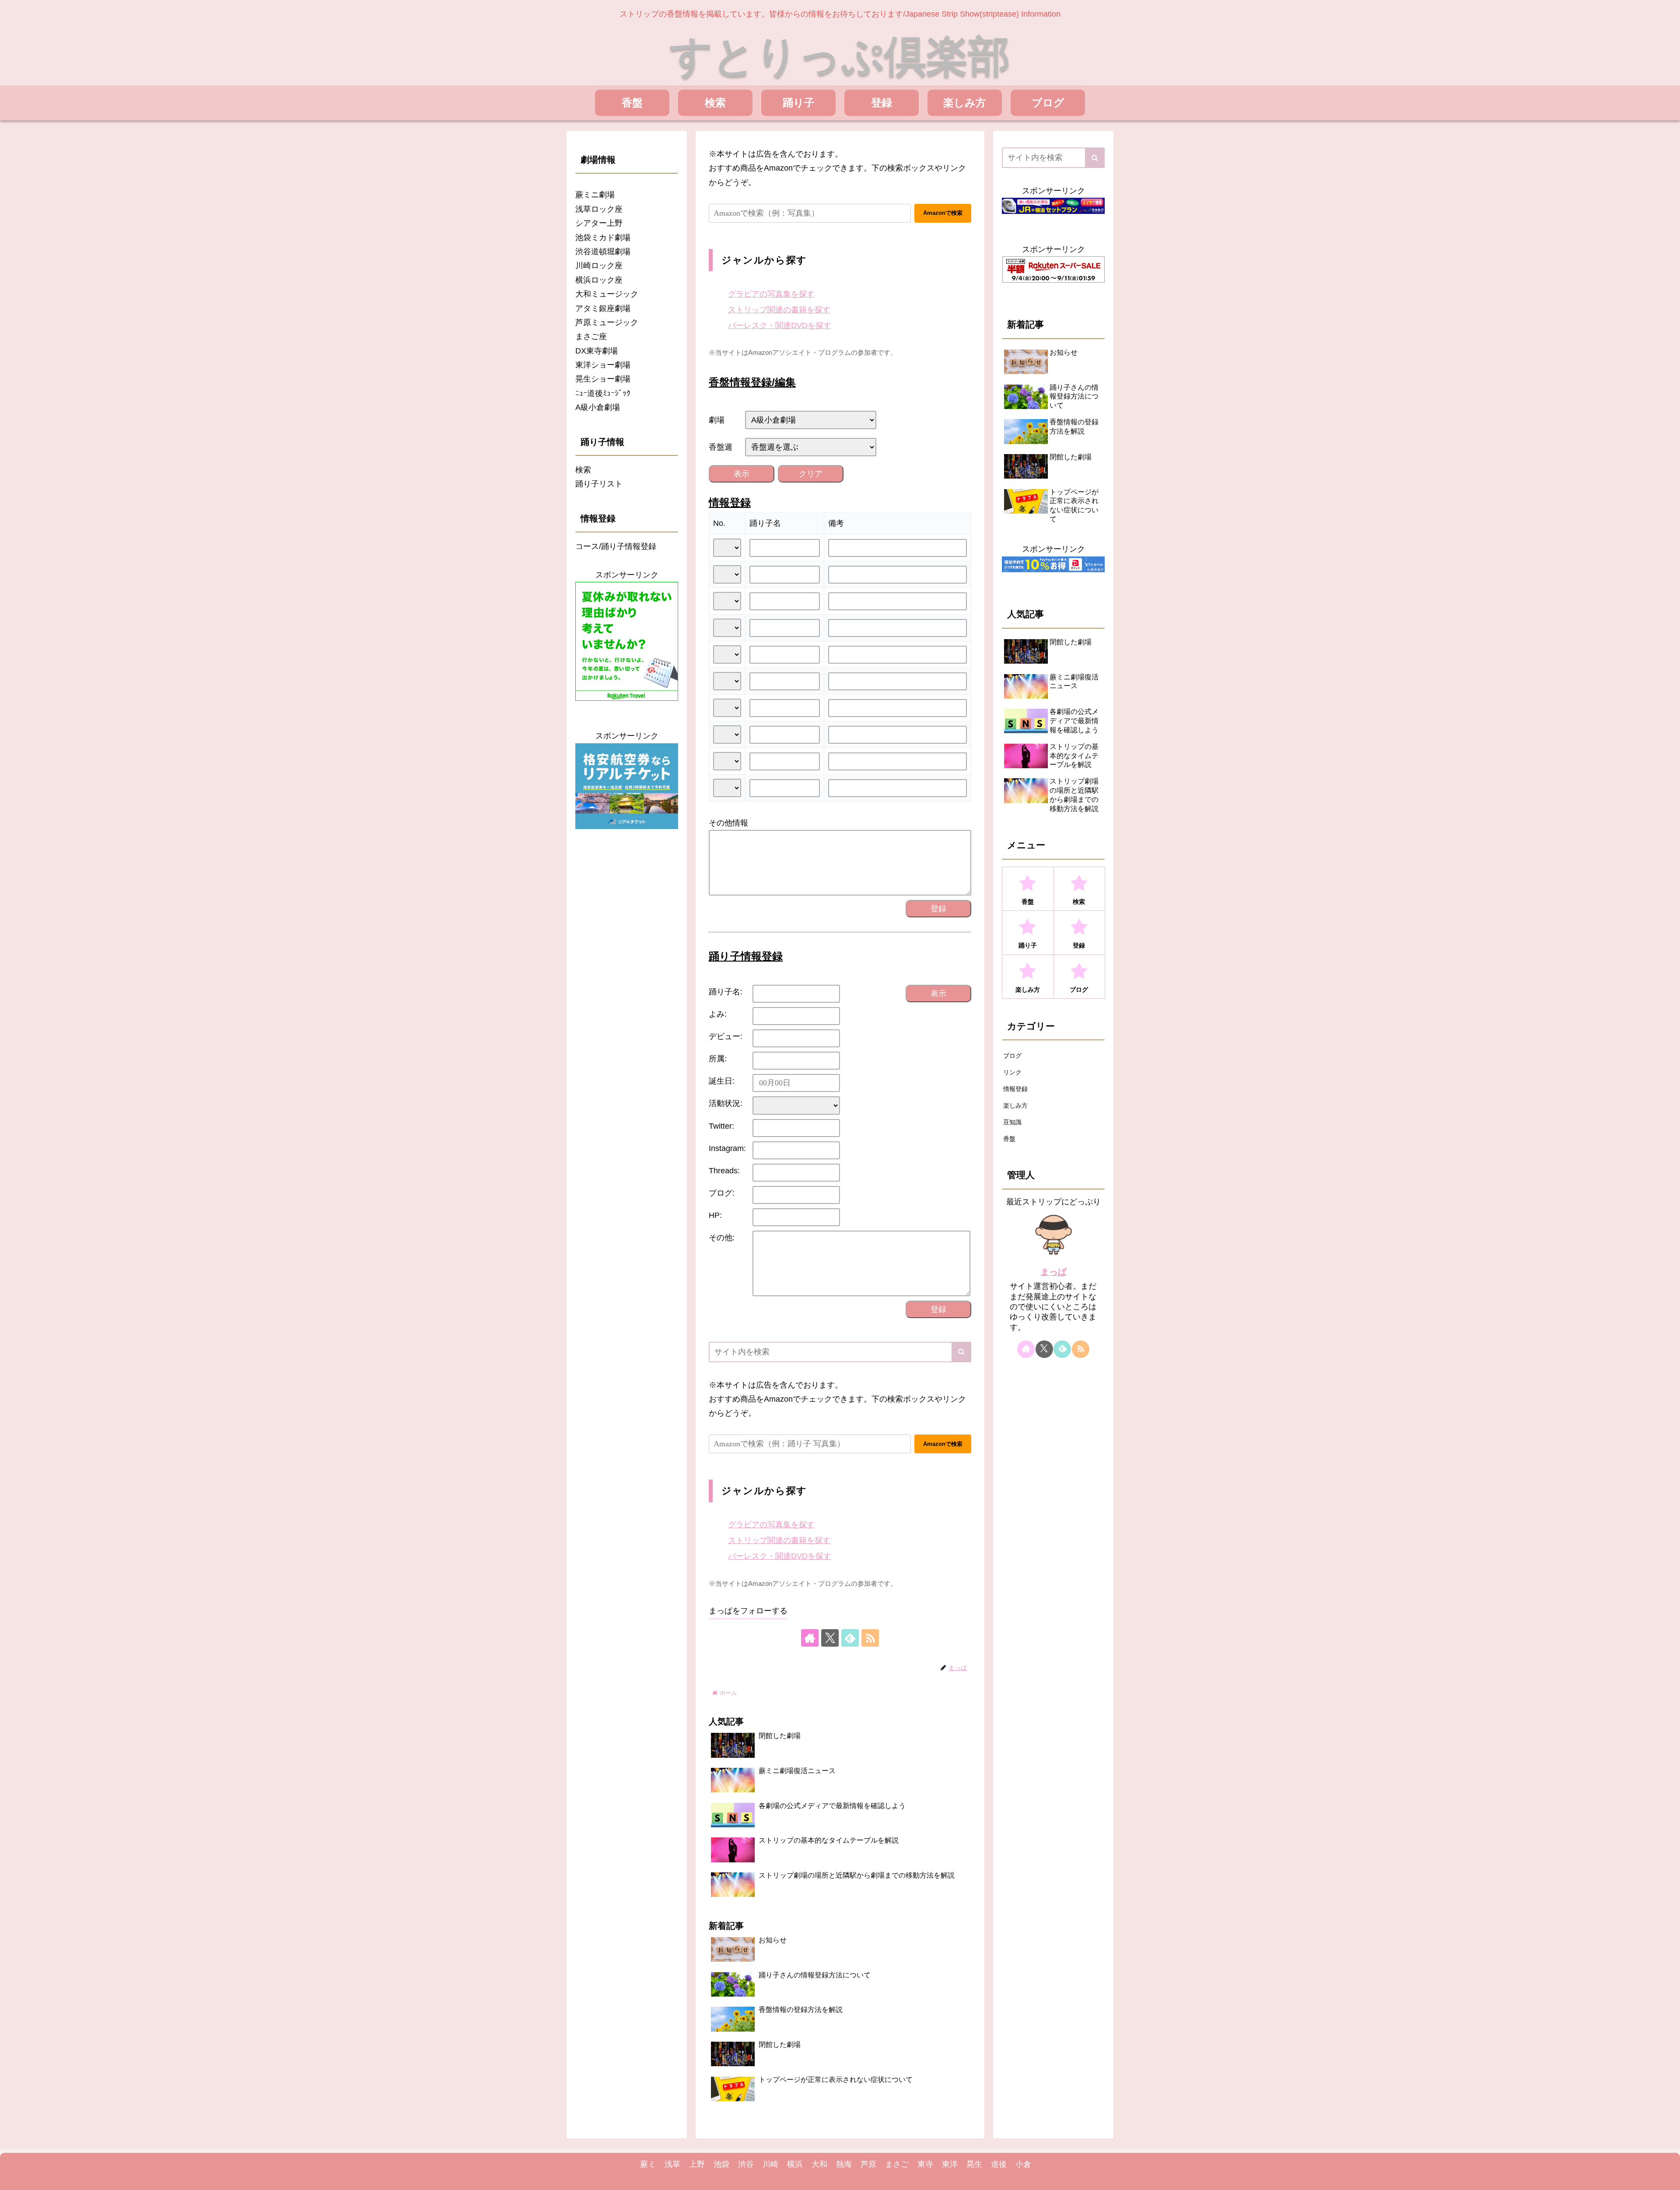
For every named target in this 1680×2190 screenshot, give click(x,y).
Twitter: (721, 1126)
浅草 (672, 2164)
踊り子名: (726, 992)
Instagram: (727, 1148)
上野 (697, 2164)
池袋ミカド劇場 (603, 238)
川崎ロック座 (599, 266)
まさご (897, 2164)
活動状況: (726, 1103)
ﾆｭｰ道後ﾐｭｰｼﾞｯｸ (603, 393)
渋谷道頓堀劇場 (603, 252)
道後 (999, 2164)
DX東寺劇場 (597, 351)
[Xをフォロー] (830, 1638)
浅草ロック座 (599, 209)
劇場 (717, 420)
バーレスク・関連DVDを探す (780, 325)
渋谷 (746, 2164)
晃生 (974, 2164)
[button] (961, 1352)
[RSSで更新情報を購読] (870, 1638)
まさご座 (591, 336)
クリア (811, 474)
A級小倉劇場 (598, 407)
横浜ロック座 (599, 280)
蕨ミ (648, 2164)
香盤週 (721, 447)
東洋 (950, 2164)
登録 (938, 909)
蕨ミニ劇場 (595, 195)
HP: (715, 1215)
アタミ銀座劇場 (603, 308)
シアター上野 (599, 223)
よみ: (718, 1014)
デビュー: (726, 1036)
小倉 (1023, 2164)
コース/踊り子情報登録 (616, 546)
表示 (742, 474)
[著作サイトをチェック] (810, 1638)
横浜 (795, 2164)
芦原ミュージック (607, 322)
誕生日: (722, 1081)
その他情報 (728, 823)
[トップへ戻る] (1667, 2177)
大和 (819, 2164)
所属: (718, 1059)
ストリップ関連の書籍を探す (779, 310)
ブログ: (722, 1193)
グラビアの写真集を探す (771, 294)
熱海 (844, 2164)
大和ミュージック (607, 294)
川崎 (770, 2164)
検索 (583, 470)
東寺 (925, 2164)
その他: (722, 1238)
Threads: (724, 1171)
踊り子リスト (599, 484)
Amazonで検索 (943, 213)
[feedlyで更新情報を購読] (850, 1638)
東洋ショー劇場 (603, 365)
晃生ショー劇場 (603, 379)
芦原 (868, 2164)
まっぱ (1053, 1272)
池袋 (721, 2164)
